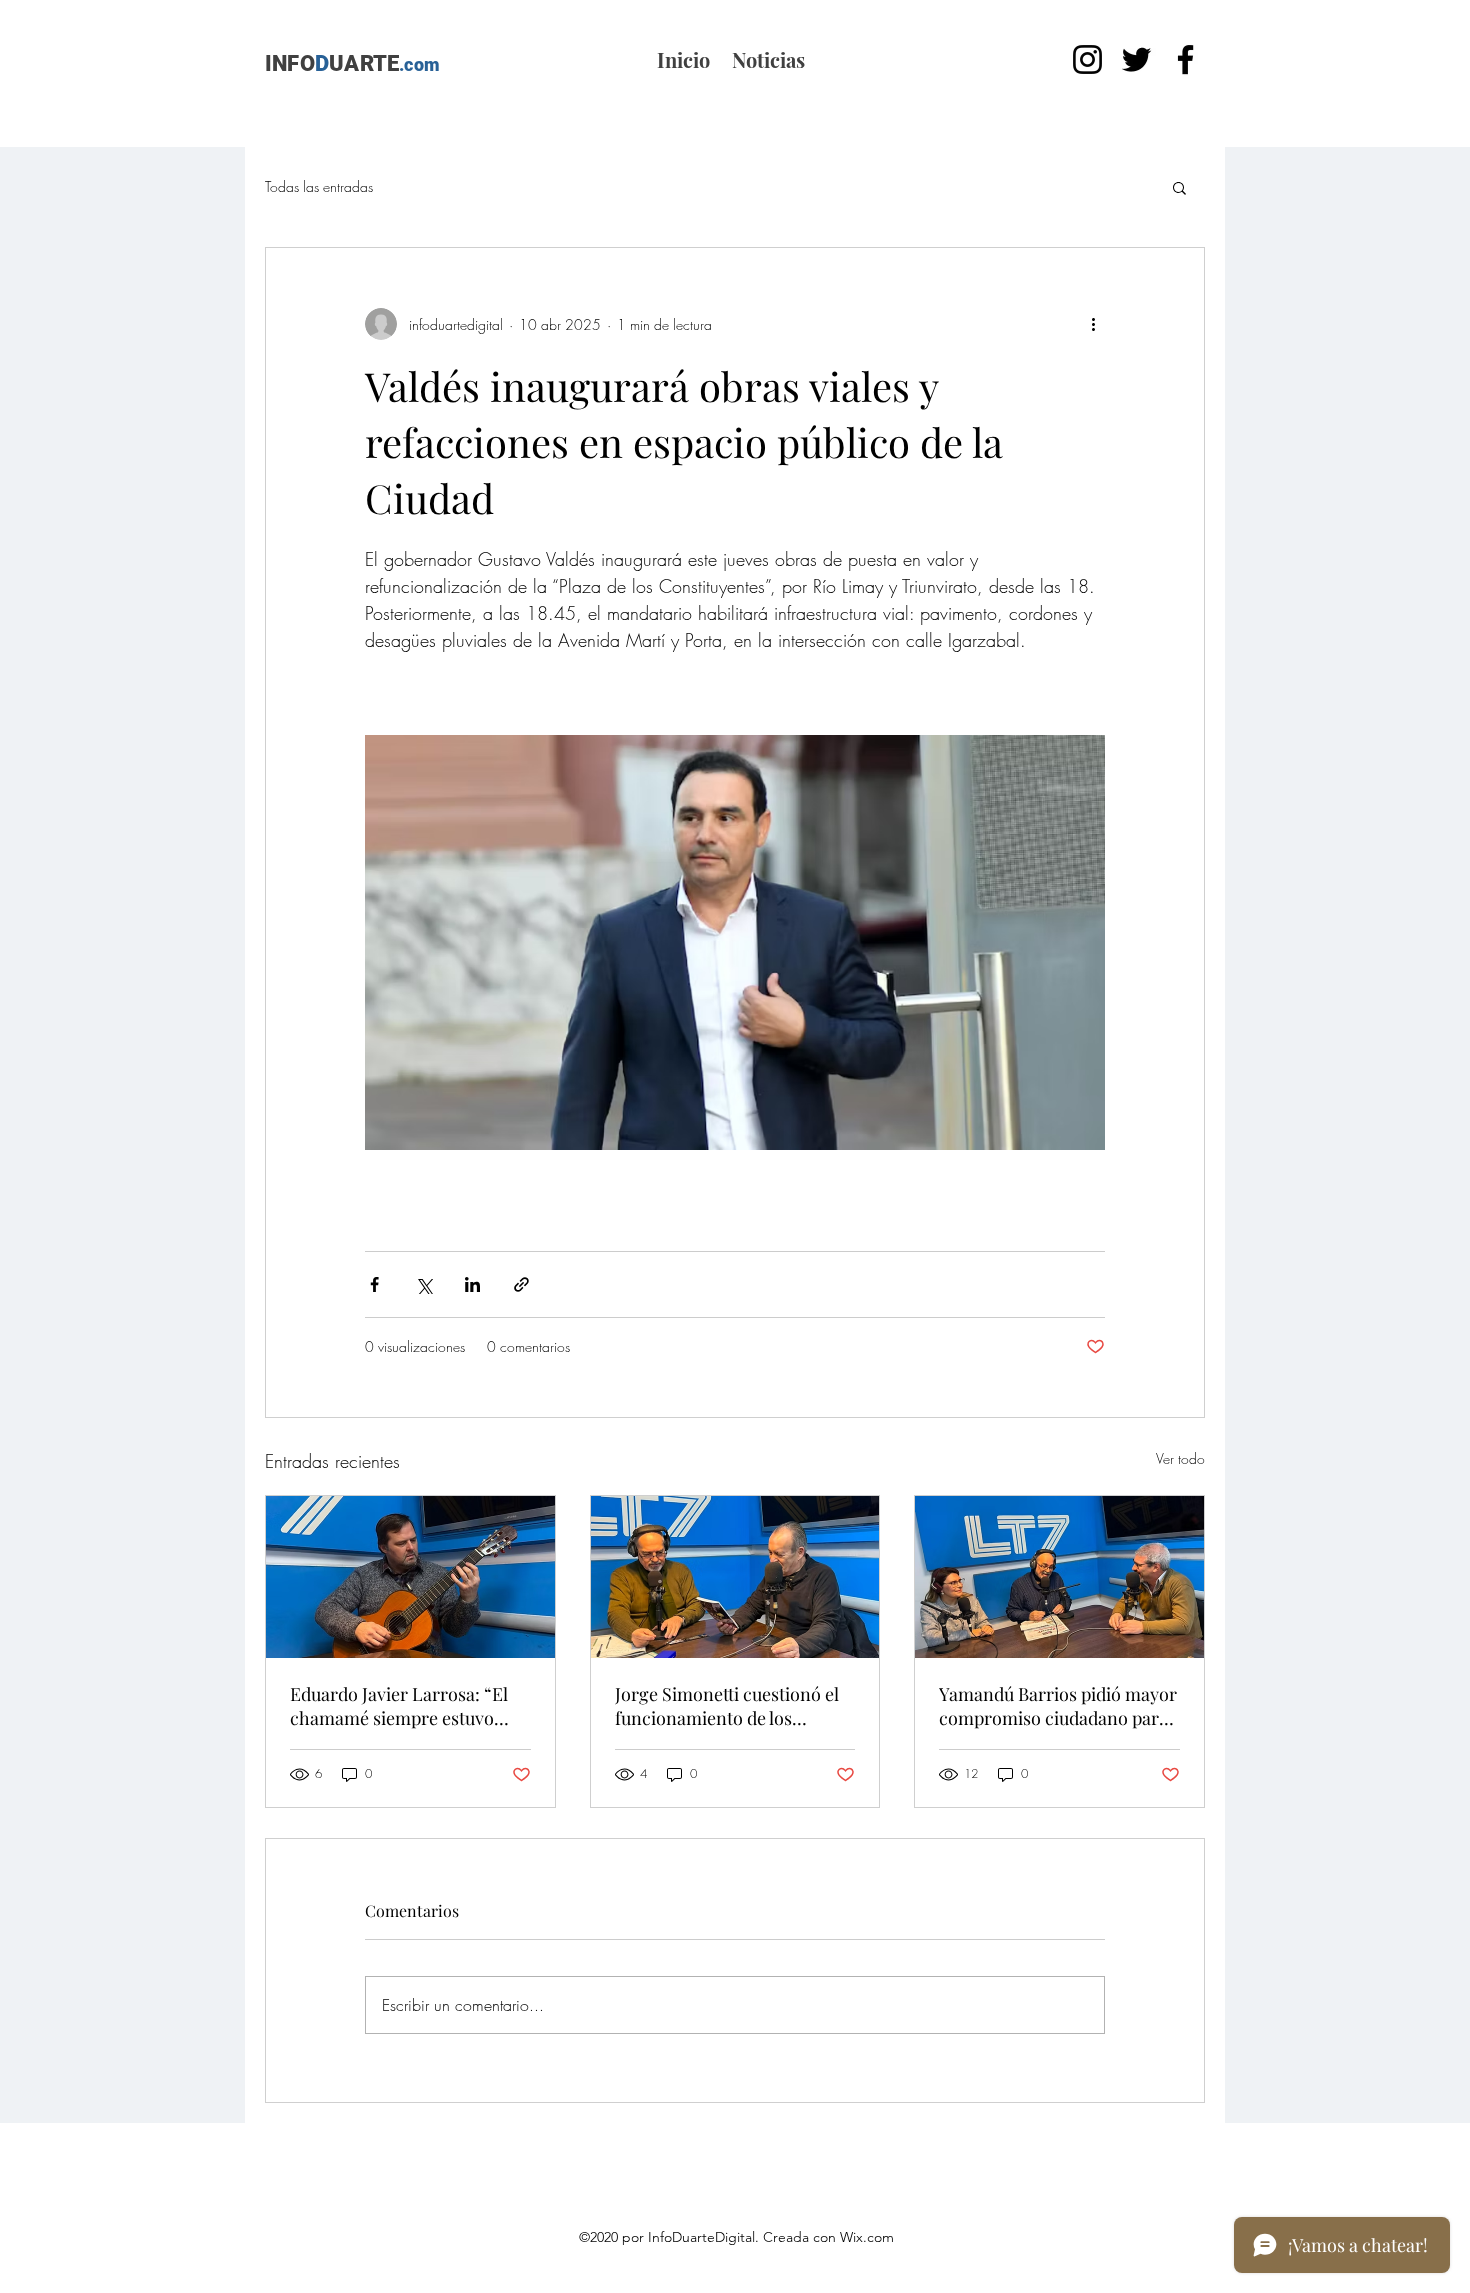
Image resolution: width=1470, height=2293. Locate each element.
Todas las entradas (319, 186)
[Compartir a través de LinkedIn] (472, 1284)
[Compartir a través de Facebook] (374, 1284)
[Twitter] (1136, 59)
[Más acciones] (1093, 324)
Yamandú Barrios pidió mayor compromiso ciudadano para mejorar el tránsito (1058, 1706)
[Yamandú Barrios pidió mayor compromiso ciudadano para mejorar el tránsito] (1059, 1577)
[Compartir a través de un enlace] (521, 1284)
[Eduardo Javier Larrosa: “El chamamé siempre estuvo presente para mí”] (410, 1577)
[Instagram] (1087, 59)
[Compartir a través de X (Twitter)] (423, 1284)
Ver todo (1180, 1458)
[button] (1179, 187)
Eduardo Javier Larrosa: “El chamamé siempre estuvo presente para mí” (399, 1706)
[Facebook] (1185, 59)
